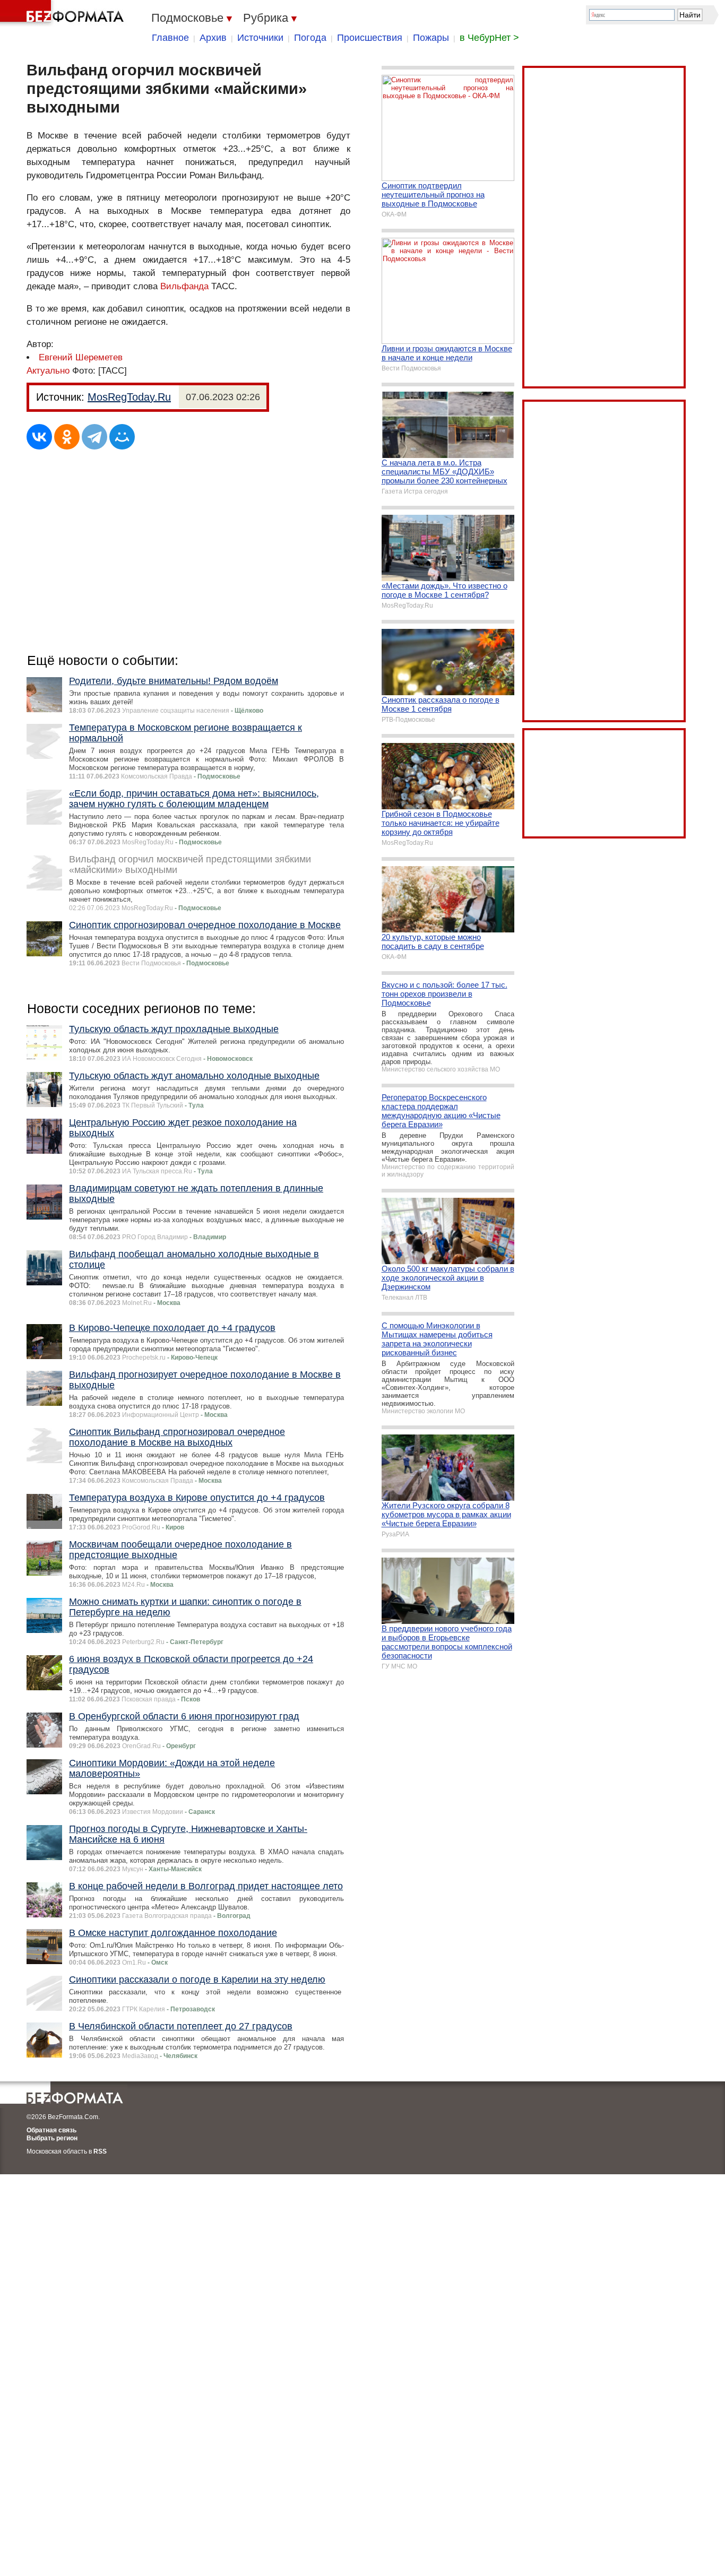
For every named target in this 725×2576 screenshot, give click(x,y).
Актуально (48, 371)
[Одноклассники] (67, 437)
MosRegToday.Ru (129, 397)
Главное (170, 38)
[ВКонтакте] (39, 437)
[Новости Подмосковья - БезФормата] (64, 13)
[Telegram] (94, 437)
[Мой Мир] (122, 437)
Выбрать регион (52, 2138)
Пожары (431, 38)
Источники (260, 38)
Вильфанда (184, 286)
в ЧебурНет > (489, 38)
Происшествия (370, 38)
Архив (213, 38)
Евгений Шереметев (81, 357)
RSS (100, 2151)
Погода (310, 38)
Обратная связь (51, 2130)
